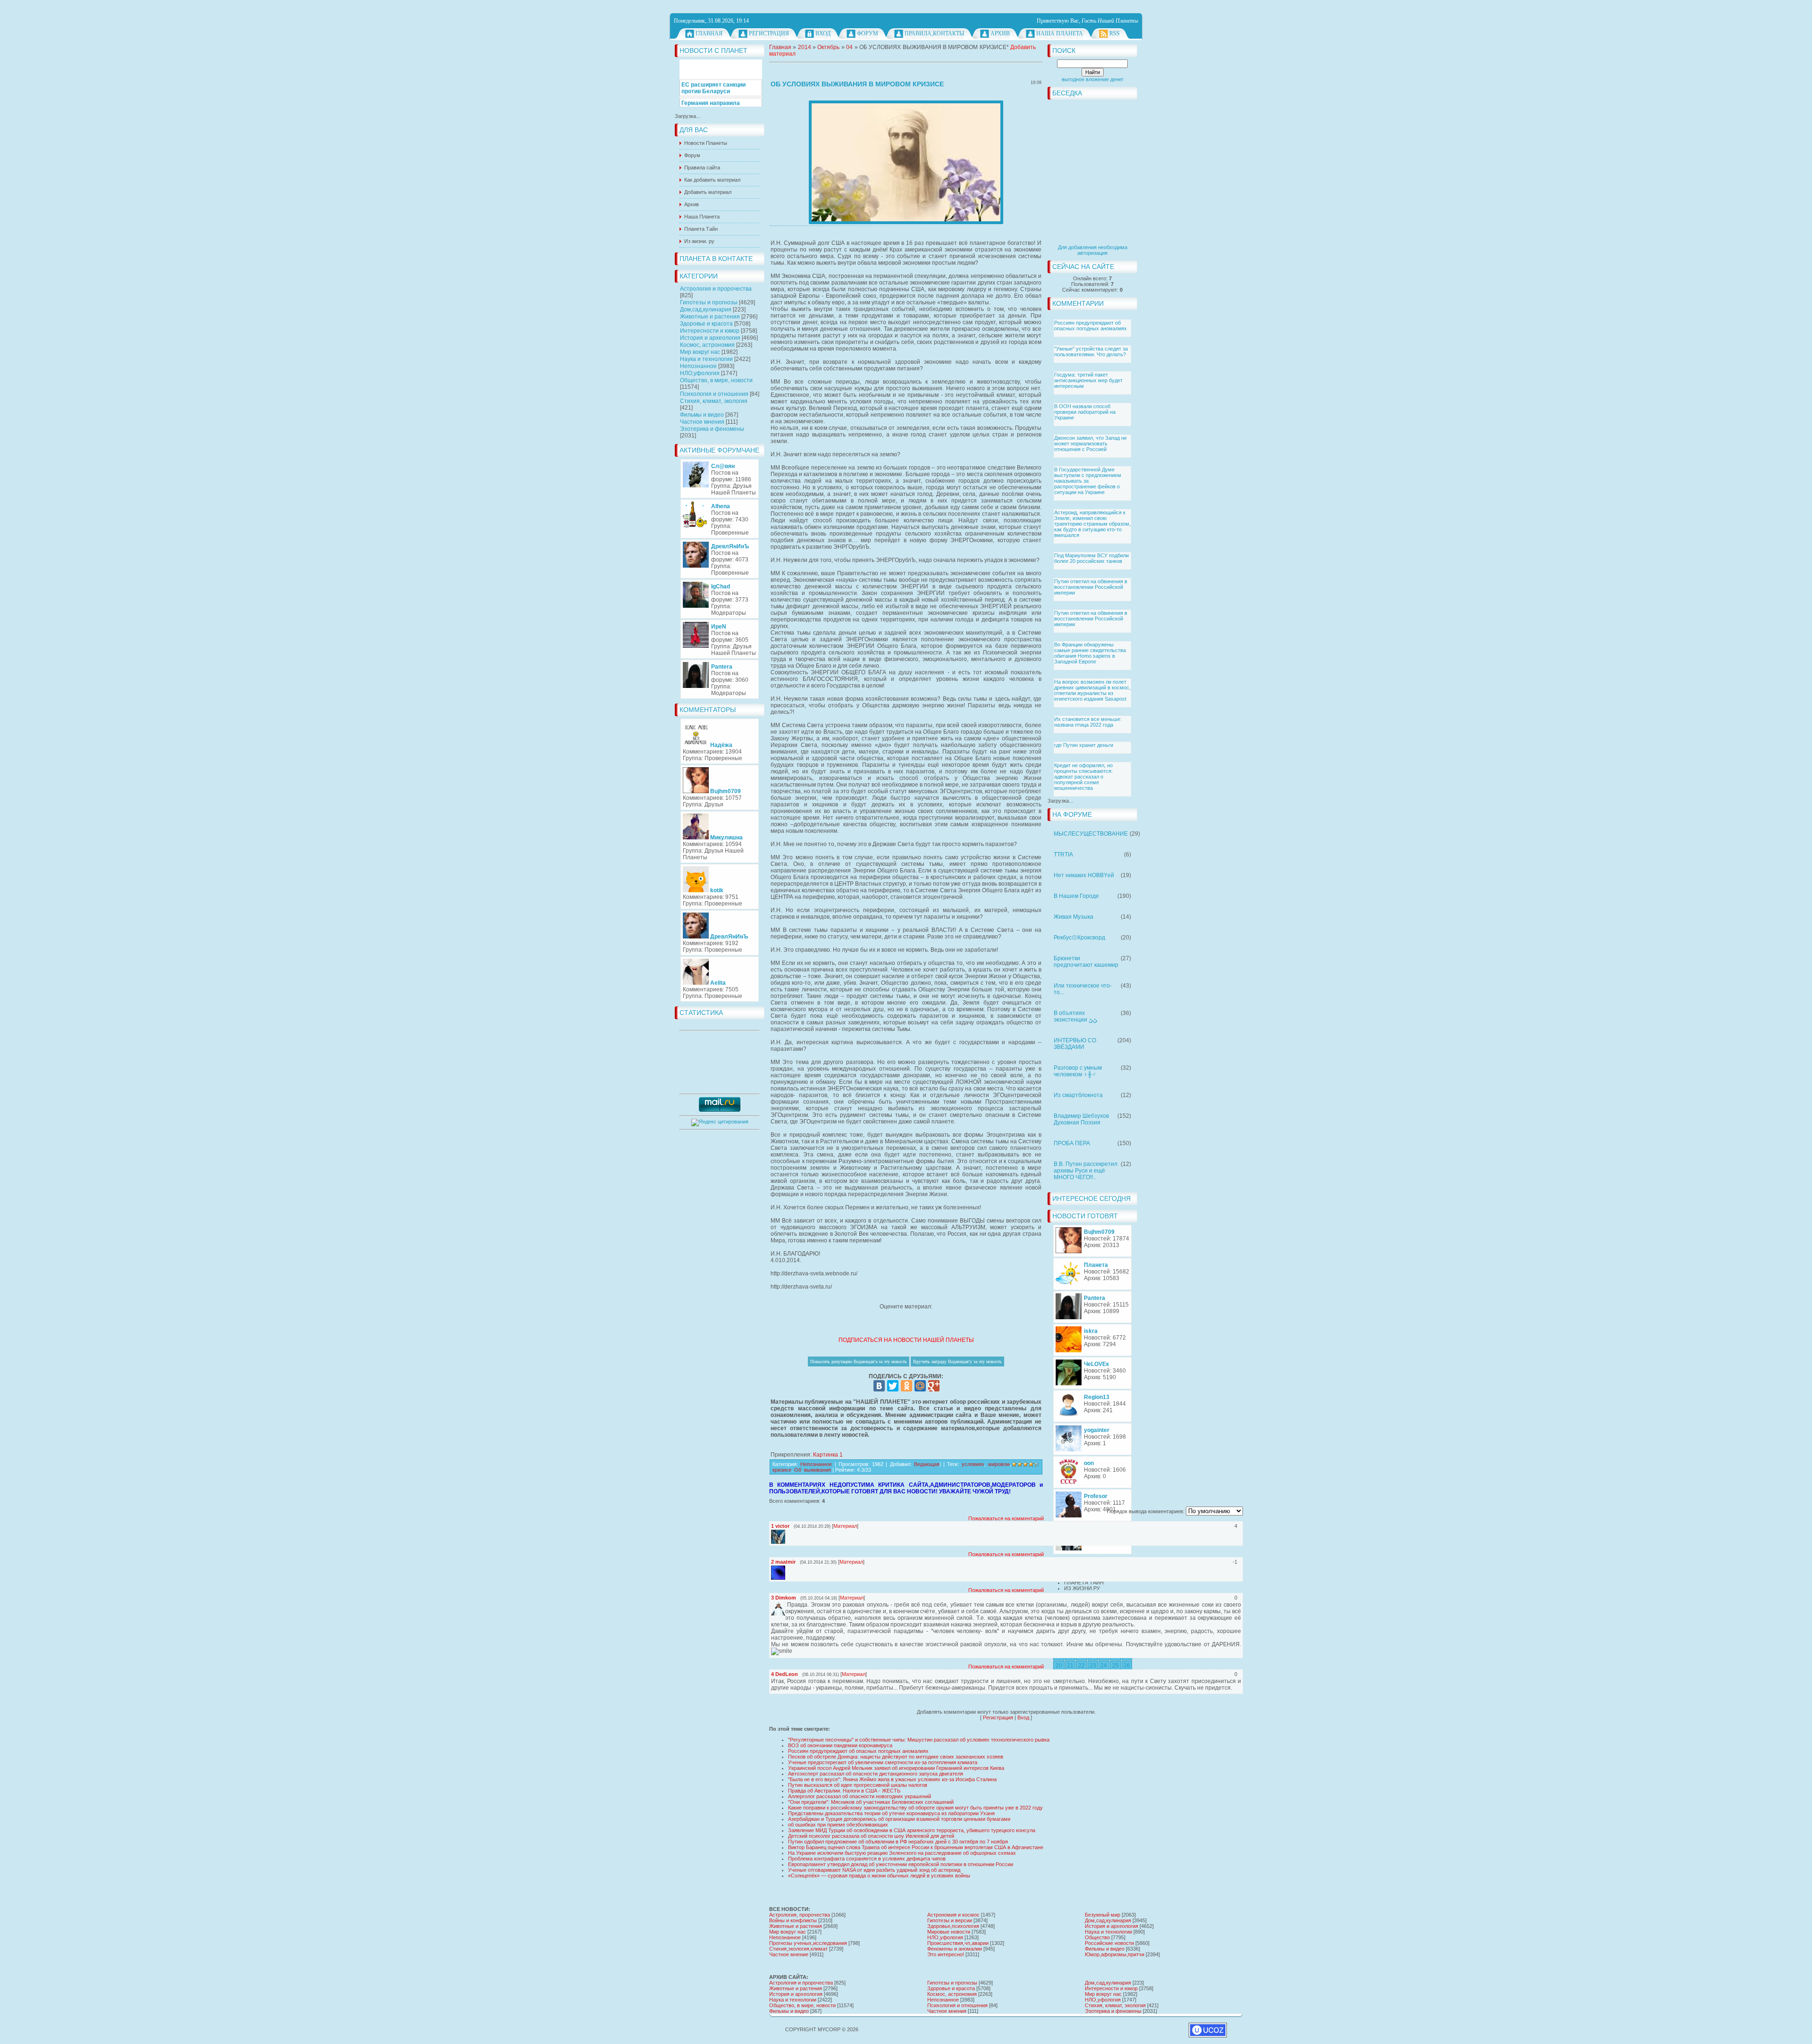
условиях (973, 1464)
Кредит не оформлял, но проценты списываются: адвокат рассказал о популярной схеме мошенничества (1083, 777)
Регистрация (769, 34)
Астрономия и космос (953, 1915)
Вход (823, 34)
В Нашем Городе (1076, 896)
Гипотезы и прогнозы (709, 302)
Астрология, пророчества (800, 1915)
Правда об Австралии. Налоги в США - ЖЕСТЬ (844, 1791)
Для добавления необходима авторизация (1093, 250)
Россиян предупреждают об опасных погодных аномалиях (1091, 326)
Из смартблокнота (1078, 1095)
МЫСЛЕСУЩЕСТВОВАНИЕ (1091, 834)
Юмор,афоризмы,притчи (1115, 1954)
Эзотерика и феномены (712, 429)
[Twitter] (893, 1386)
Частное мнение (789, 1954)
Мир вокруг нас (700, 352)
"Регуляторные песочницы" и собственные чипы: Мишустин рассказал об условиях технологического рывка (919, 1740)
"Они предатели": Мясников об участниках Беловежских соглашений (871, 1802)
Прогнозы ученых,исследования (808, 1943)
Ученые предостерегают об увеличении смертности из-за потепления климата (883, 1762)
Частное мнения (702, 422)
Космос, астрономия (707, 345)
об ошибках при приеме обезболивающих (838, 1825)
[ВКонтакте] (879, 1386)
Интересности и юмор (710, 331)
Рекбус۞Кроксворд (1079, 938)
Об (798, 1470)
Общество (1097, 1937)
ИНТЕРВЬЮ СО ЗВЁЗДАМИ (1075, 1044)
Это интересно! (946, 1954)
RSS (1115, 34)
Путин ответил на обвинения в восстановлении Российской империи (1091, 587)
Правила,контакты (934, 34)
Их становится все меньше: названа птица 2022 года (1088, 722)
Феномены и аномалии (955, 1949)
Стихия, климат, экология (714, 401)
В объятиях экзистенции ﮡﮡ (1075, 1016)
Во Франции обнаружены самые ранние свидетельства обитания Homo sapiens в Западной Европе (1090, 653)
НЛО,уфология (700, 373)
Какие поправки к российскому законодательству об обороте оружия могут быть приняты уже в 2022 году (915, 1808)
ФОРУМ (868, 34)
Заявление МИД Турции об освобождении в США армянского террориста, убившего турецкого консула (912, 1830)
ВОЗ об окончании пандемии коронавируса (840, 1745)
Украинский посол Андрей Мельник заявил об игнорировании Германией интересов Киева (896, 1768)
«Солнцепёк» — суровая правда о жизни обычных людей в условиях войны (879, 1876)
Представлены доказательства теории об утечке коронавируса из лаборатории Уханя (891, 1813)
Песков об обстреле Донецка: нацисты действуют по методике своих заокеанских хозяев (896, 1757)
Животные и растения (710, 317)
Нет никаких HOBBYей (1084, 875)
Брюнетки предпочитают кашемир (1086, 962)
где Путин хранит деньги (1084, 745)
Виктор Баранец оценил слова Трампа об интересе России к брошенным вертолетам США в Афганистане (916, 1847)
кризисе (782, 1470)
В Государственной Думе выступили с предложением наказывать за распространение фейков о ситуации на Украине (1088, 481)
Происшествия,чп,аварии (958, 1943)
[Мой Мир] (920, 1386)
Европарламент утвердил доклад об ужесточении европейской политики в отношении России (901, 1864)
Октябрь (828, 47)
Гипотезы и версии (950, 1920)
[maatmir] (786, 1569)
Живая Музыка (1074, 917)
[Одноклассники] (906, 1386)
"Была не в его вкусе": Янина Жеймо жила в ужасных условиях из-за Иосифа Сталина (892, 1779)
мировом (999, 1464)
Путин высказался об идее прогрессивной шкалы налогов (858, 1785)
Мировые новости (949, 1932)
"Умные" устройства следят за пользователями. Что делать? (1091, 352)
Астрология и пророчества (716, 289)
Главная (709, 34)
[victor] (786, 1533)
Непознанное (698, 366)
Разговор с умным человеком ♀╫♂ (1078, 1071)
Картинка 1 (828, 1455)
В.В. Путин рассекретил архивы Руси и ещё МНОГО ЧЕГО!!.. (1086, 1171)
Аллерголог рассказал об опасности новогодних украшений (860, 1796)
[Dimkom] (786, 1605)
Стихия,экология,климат (798, 1949)
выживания (818, 1470)
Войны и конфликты (793, 1920)
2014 (805, 47)
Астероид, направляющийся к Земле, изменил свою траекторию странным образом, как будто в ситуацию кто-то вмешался (1092, 524)
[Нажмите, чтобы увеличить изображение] (906, 162)
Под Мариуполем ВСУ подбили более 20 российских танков (1091, 558)
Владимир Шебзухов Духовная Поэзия (1081, 1119)
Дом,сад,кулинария (706, 310)
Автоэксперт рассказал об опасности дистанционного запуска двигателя (876, 1774)
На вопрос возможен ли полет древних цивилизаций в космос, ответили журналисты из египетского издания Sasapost (1092, 690)
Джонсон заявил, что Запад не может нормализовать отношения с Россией (1091, 444)
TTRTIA (1063, 854)
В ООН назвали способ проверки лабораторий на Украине (1085, 412)
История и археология (710, 338)
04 (849, 47)
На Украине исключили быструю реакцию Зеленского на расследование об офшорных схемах (902, 1853)
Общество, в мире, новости (716, 380)
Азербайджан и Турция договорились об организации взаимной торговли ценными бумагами (899, 1819)
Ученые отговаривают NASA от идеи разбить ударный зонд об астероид (874, 1870)
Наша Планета (1060, 34)
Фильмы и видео (702, 415)
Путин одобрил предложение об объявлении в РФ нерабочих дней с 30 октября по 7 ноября (898, 1842)
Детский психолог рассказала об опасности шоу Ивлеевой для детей (871, 1836)
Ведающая (927, 1464)
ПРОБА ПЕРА (1072, 1143)
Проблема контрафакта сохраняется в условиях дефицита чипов (867, 1859)
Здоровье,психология (953, 1926)
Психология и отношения (714, 394)
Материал (845, 1526)
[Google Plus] (934, 1386)
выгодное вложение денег (1093, 79)
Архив (1000, 34)
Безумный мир (1103, 1915)
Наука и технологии (706, 359)
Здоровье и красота (706, 324)
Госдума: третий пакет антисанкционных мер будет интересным (1088, 380)
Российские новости (1109, 1943)
